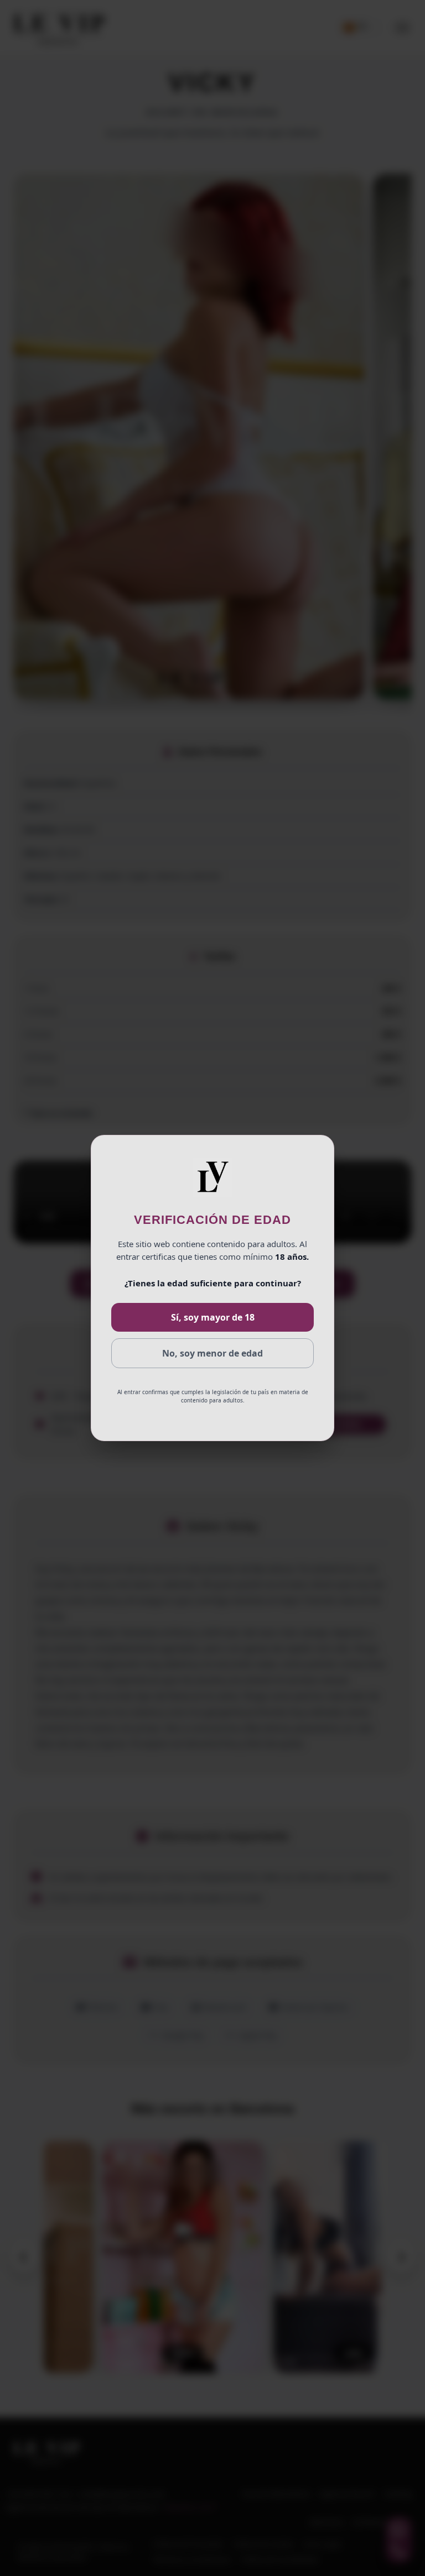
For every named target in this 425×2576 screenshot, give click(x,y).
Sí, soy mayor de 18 (213, 1317)
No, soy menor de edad (212, 1353)
